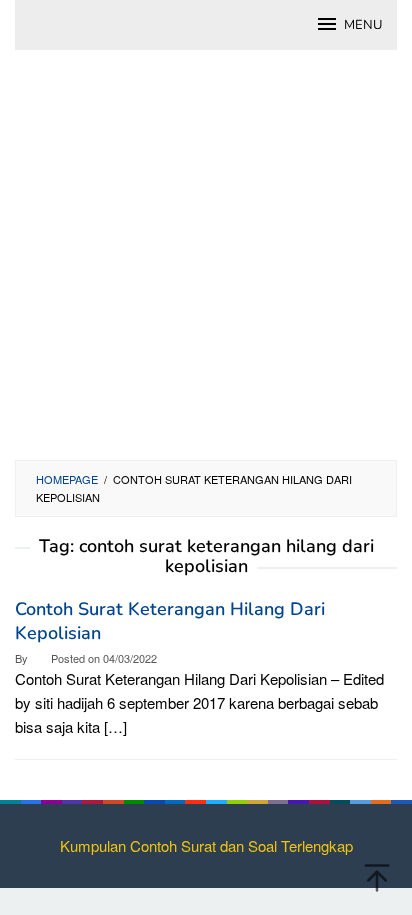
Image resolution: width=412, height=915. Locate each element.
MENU (363, 25)
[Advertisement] (206, 265)
